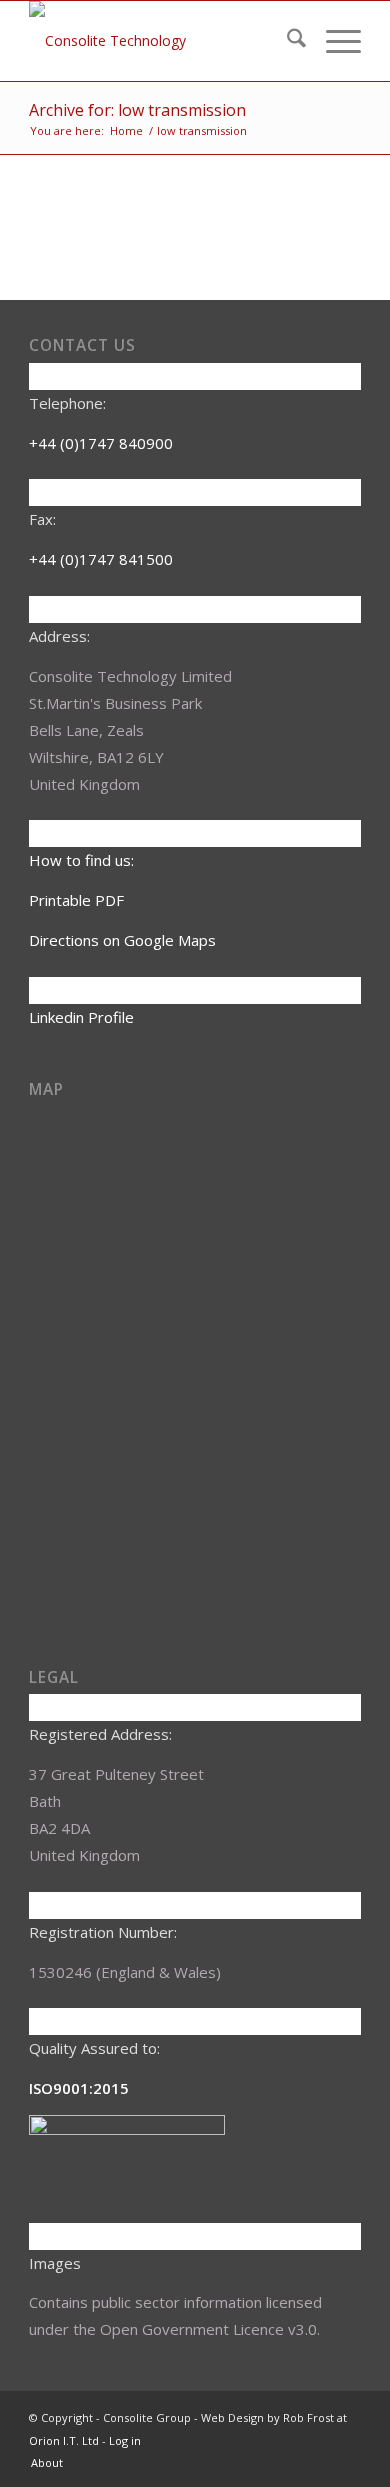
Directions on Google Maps (122, 940)
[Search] (286, 41)
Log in (125, 2440)
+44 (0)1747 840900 (101, 443)
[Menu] (333, 41)
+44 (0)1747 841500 (101, 559)
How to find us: (81, 860)
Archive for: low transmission (137, 110)
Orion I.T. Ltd (65, 2440)
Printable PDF (76, 900)
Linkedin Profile (81, 1017)
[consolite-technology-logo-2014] (161, 41)
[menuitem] (286, 41)
